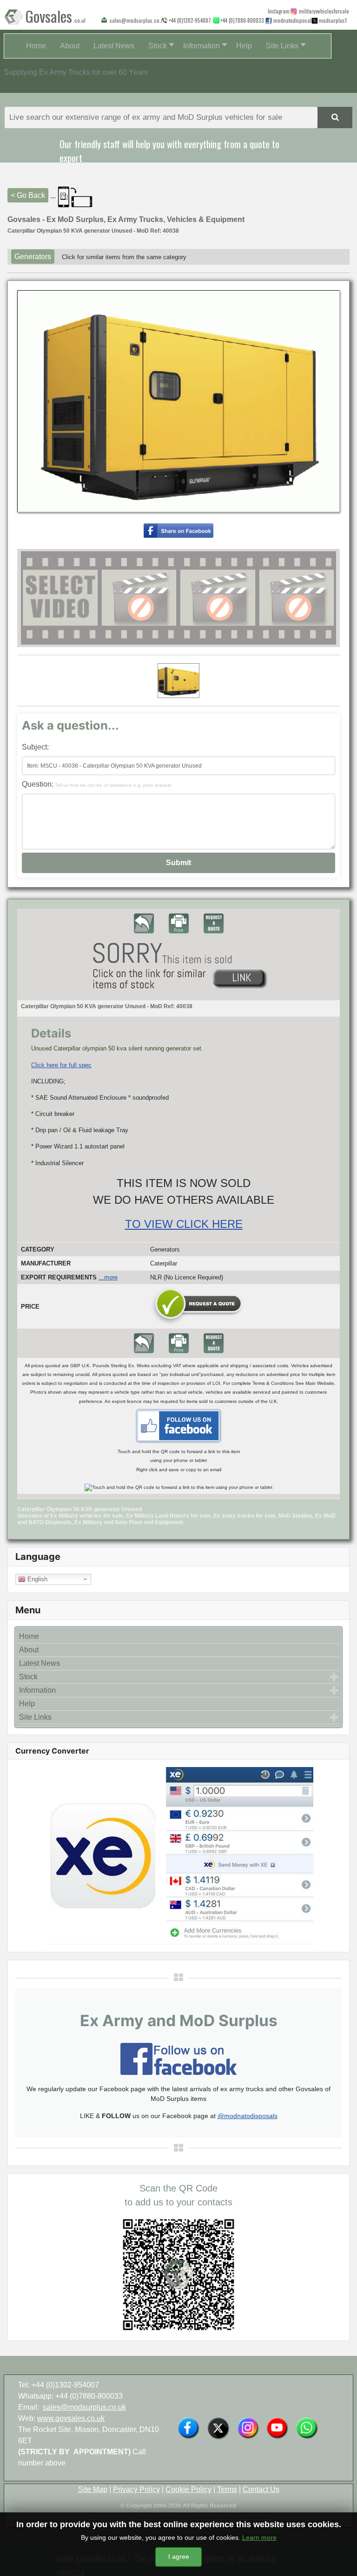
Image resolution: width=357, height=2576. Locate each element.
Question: (96, 784)
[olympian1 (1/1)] (178, 681)
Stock (28, 1677)
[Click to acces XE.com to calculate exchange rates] (178, 1855)
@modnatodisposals (248, 2116)
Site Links (35, 1717)
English (36, 1579)
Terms (227, 2489)
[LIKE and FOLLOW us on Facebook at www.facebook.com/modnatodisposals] (188, 2427)
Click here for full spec (61, 1065)
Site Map (93, 2489)
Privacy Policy (136, 2489)
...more (108, 1277)
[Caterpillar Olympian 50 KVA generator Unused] (178, 530)
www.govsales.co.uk (71, 2418)
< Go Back (28, 195)
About (29, 1650)
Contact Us (261, 2489)
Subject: (35, 747)
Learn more (259, 2537)
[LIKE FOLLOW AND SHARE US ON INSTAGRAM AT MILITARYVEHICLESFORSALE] (322, 11)
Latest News (40, 1663)
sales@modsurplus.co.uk (84, 2407)
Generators (33, 257)
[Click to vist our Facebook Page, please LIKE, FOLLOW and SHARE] (178, 2058)
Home (29, 1636)
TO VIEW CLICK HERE (184, 1224)
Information (37, 1690)
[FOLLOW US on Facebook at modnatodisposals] (269, 21)
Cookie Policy (188, 2489)
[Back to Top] (341, 2559)
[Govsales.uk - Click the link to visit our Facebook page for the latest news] (178, 1425)
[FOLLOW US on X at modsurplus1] (331, 20)
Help (27, 1704)
